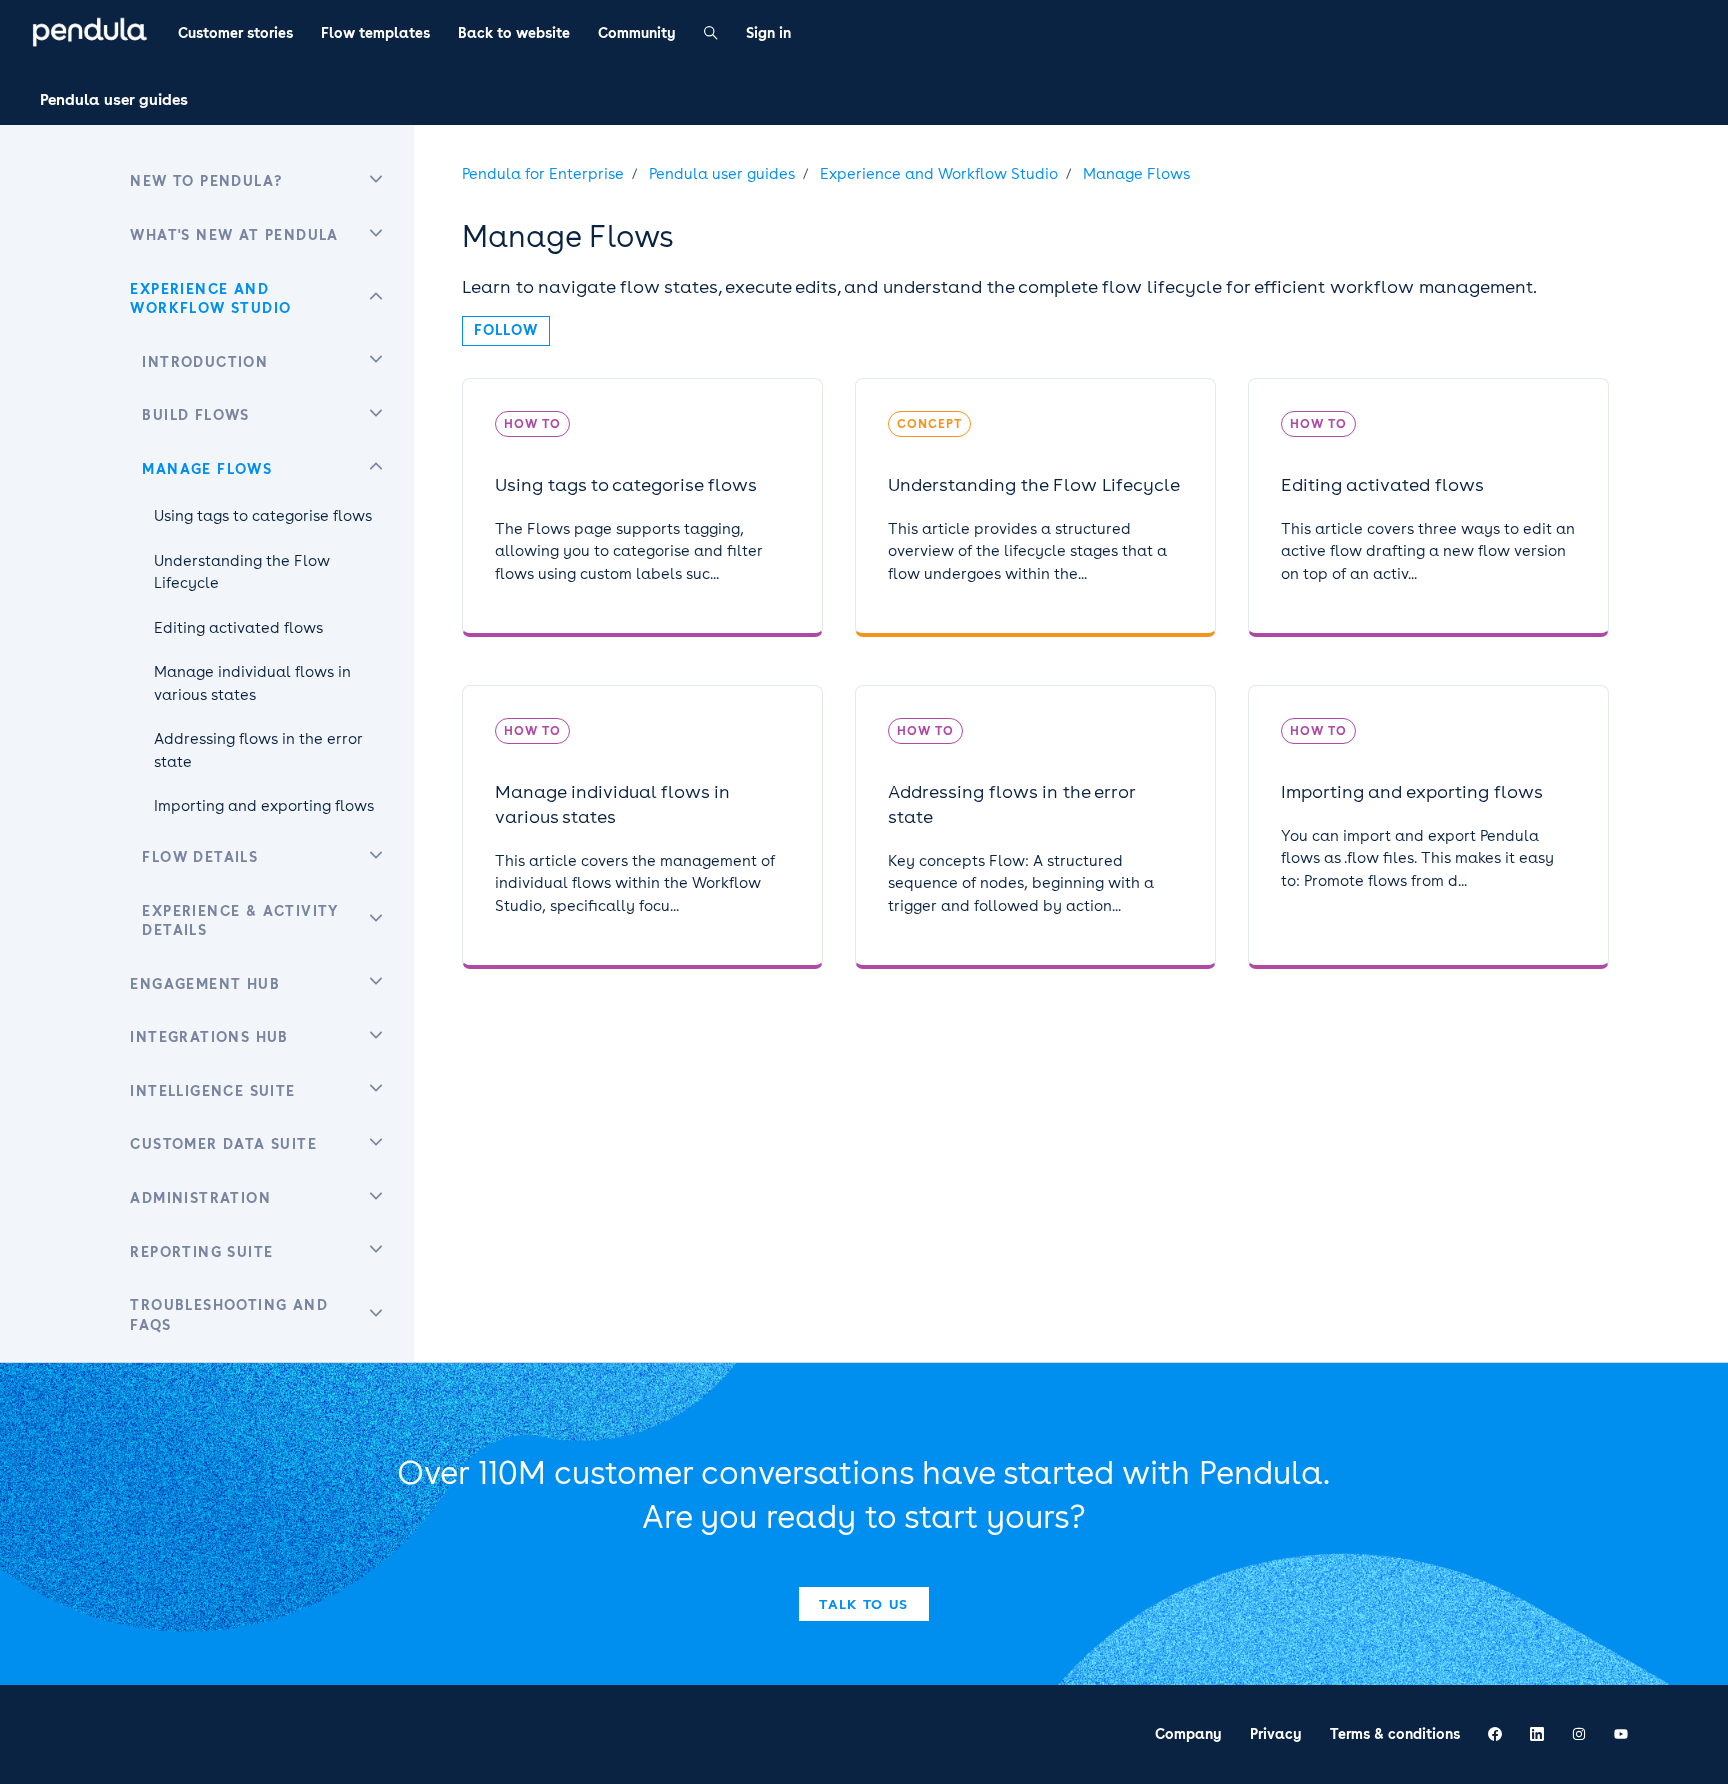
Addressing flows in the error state (258, 750)
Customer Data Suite (223, 1144)
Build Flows (195, 415)
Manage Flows (1136, 174)
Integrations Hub (209, 1037)
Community (637, 33)
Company (1188, 1734)
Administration (200, 1198)
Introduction (205, 362)
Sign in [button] (768, 33)
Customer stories (235, 33)
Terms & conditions (1395, 1734)
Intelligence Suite (212, 1091)
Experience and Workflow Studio (939, 174)
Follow (506, 330)
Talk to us (864, 1604)
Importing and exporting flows (264, 806)
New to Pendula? (206, 181)
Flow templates (375, 33)
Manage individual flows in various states (252, 683)
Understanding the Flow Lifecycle (242, 572)
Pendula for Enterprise (543, 174)
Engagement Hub (205, 984)
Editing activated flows (238, 628)
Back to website (514, 33)
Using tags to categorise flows (263, 516)
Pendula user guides (114, 100)
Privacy (1276, 1734)
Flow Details (200, 857)
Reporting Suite (201, 1252)
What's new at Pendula (234, 235)
